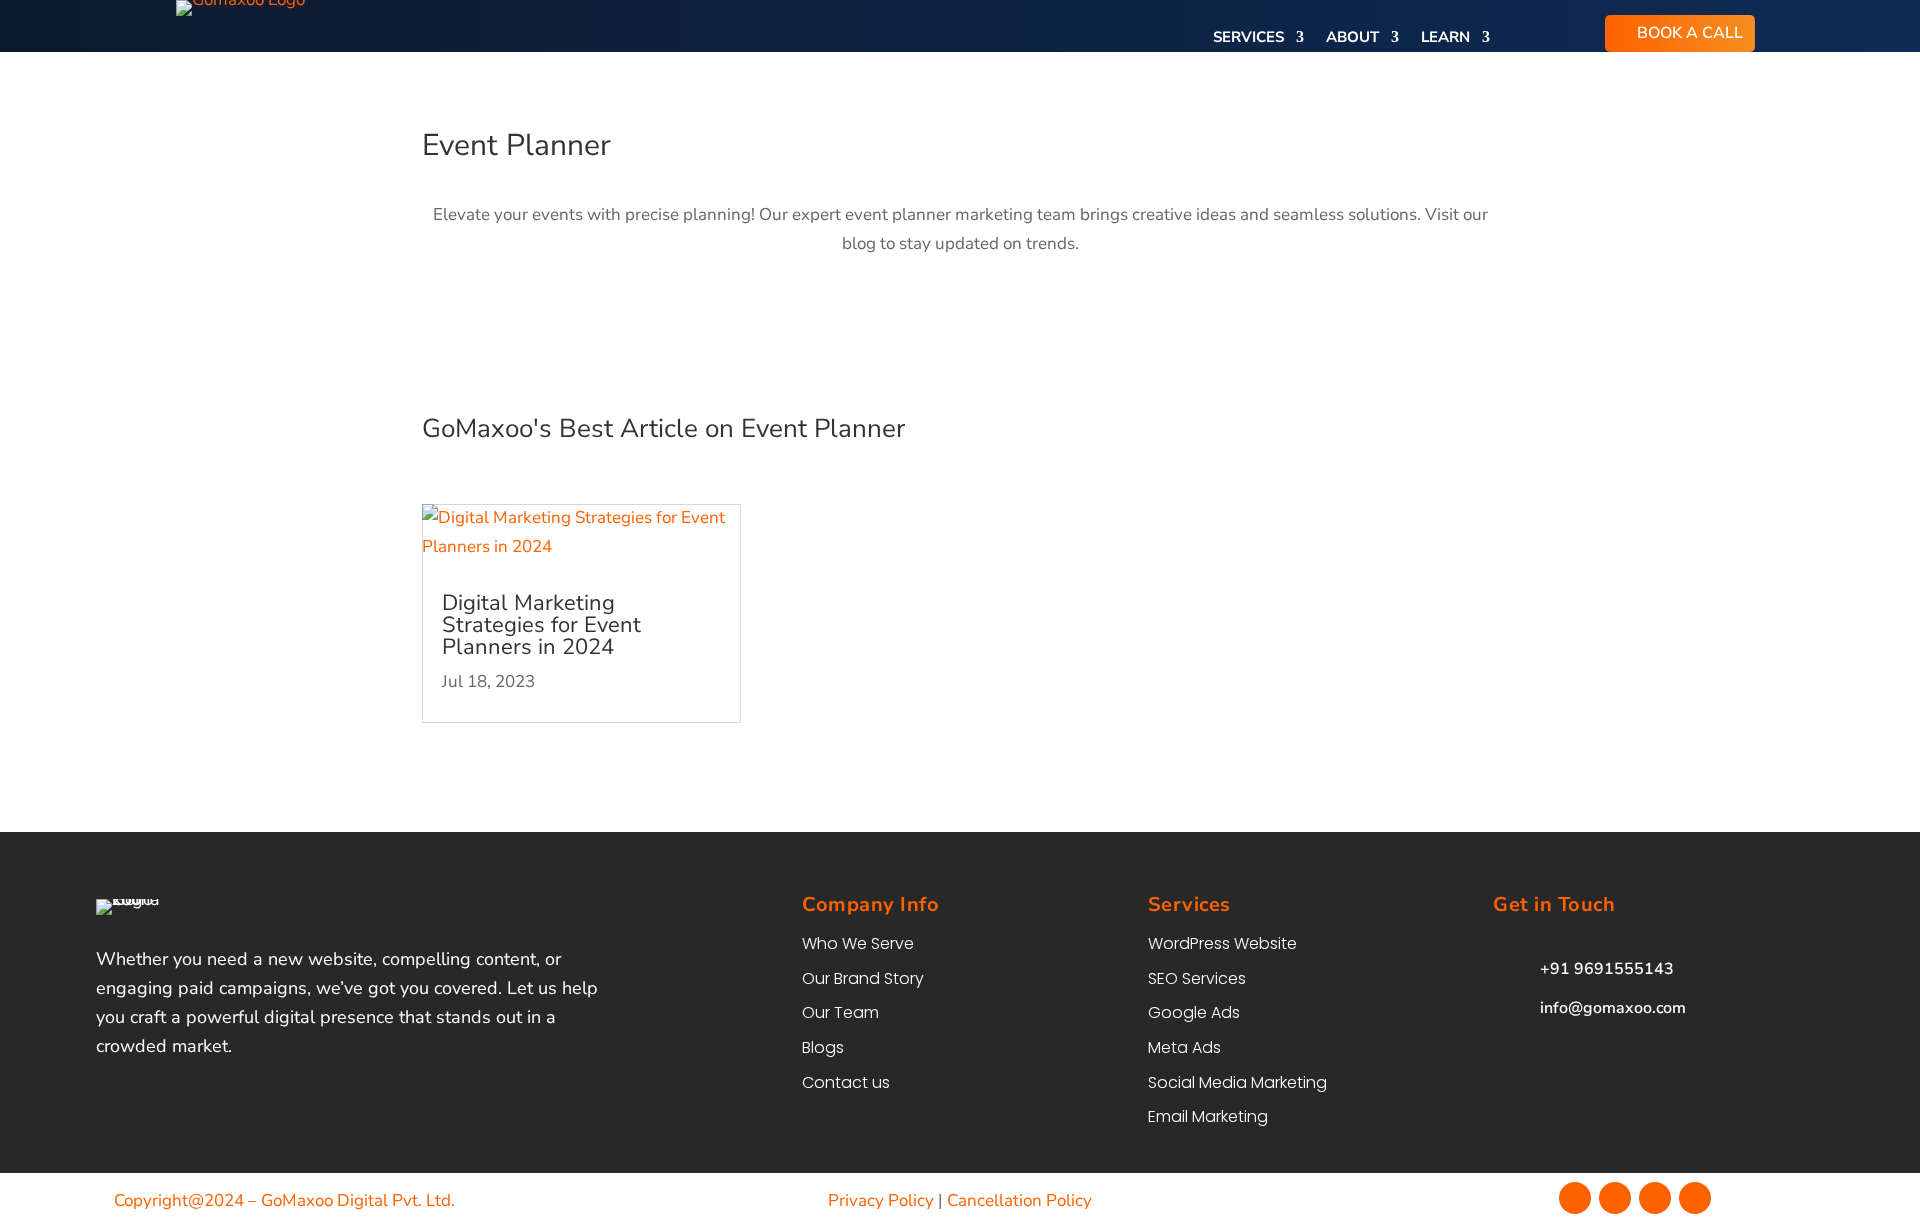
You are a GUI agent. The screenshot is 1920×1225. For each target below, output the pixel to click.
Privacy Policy (881, 1200)
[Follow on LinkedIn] (1695, 1198)
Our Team (840, 1012)
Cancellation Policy (1019, 1200)
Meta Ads (1184, 1047)
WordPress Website (1222, 943)
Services (1248, 38)
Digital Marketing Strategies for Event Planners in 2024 (541, 625)
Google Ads (1194, 1012)
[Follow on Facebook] (1575, 1198)
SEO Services (1197, 978)
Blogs (823, 1047)
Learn (1445, 38)
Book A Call (1690, 33)
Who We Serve (858, 943)
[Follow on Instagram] (1615, 1198)
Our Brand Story (863, 978)
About (1352, 38)
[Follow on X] (1655, 1198)
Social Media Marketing (1237, 1082)
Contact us (846, 1082)
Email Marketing (1208, 1116)
